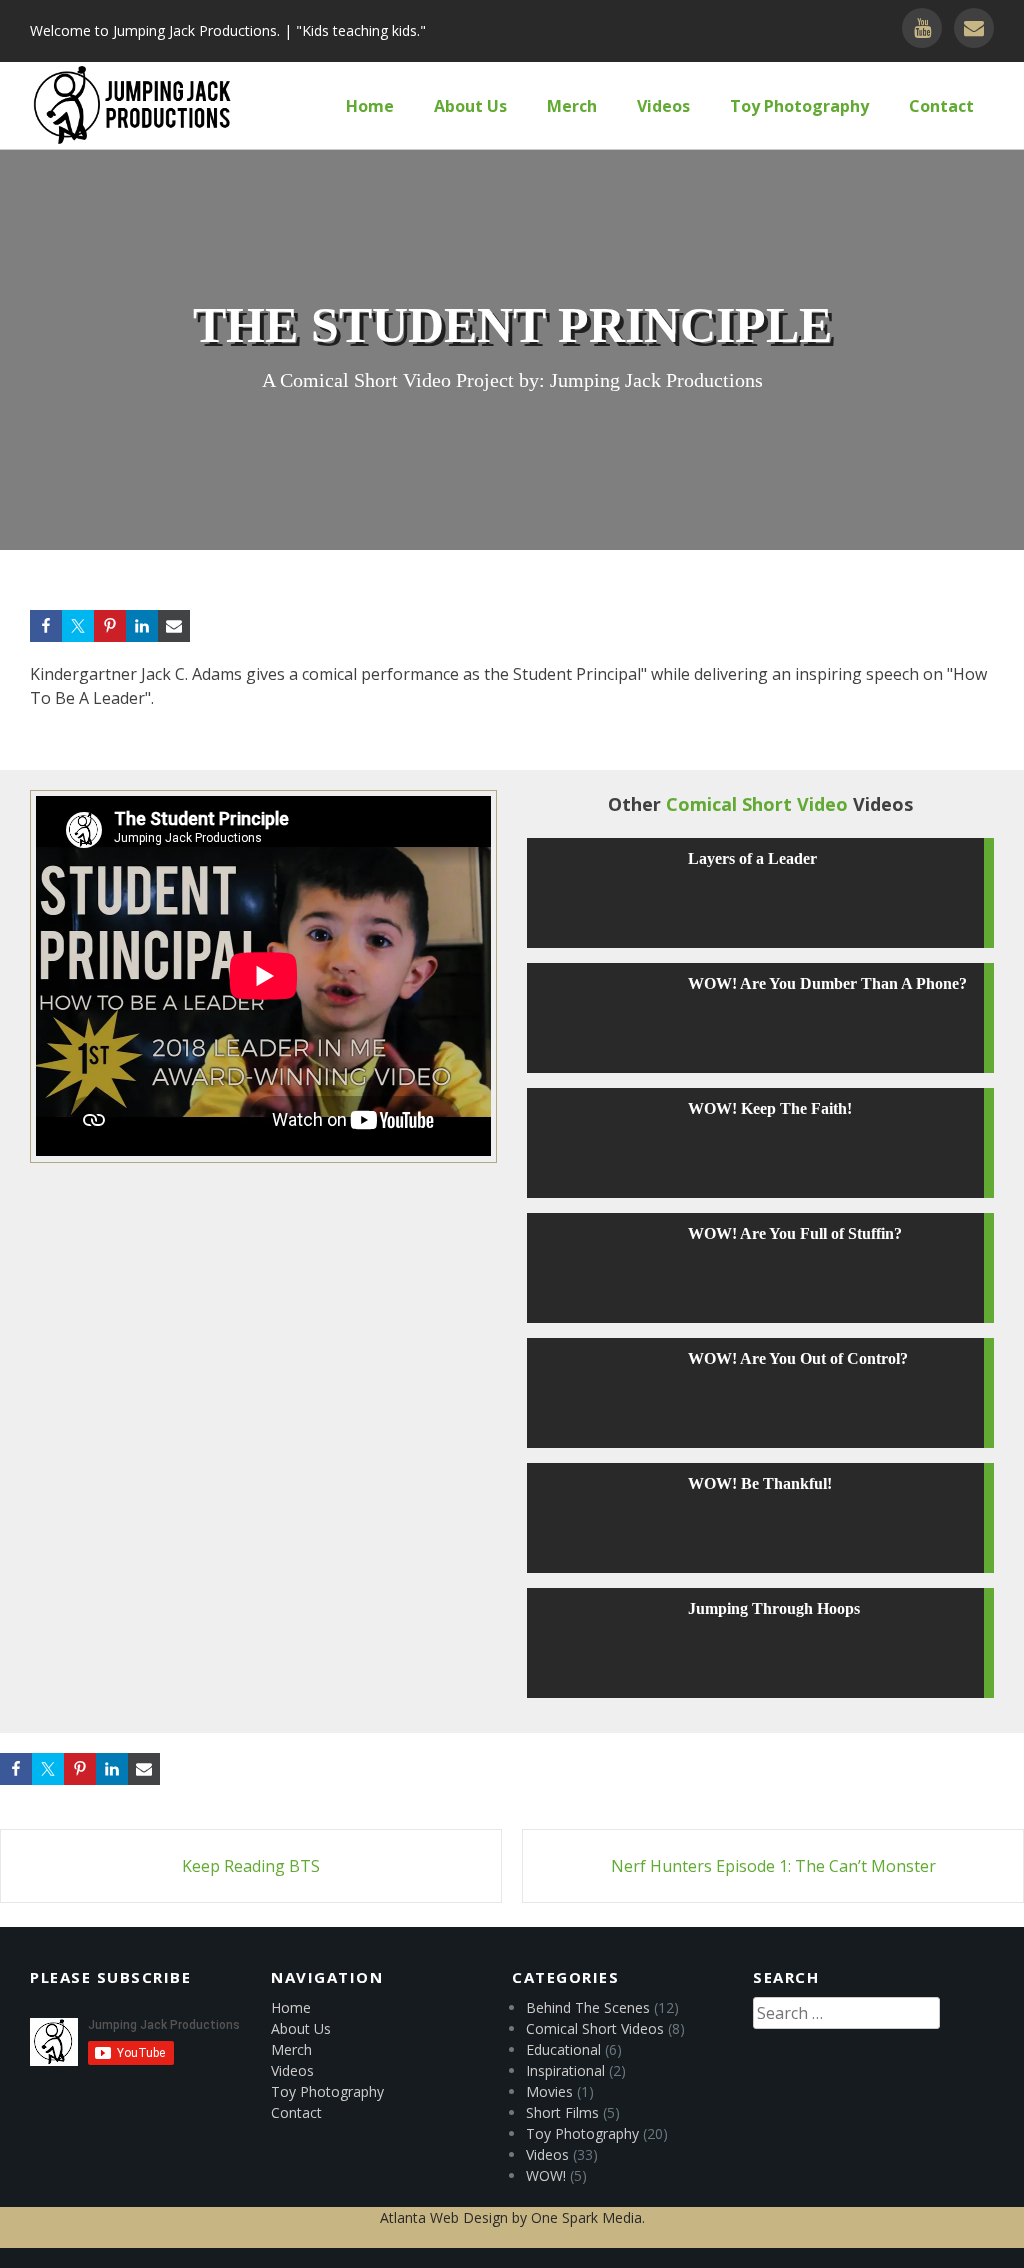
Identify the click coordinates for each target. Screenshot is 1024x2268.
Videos (663, 106)
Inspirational (565, 2070)
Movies (549, 2091)
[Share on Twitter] (78, 626)
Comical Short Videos (595, 2028)
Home (370, 106)
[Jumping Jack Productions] (132, 106)
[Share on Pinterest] (110, 626)
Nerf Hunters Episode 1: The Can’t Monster (773, 1866)
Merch (572, 106)
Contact (941, 106)
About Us (470, 106)
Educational (563, 2049)
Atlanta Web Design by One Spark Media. (512, 2217)
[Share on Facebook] (46, 626)
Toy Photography (799, 106)
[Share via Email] (174, 626)
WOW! (546, 2175)
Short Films (562, 2112)
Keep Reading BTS (251, 1866)
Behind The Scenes (588, 2007)
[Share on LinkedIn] (142, 626)
